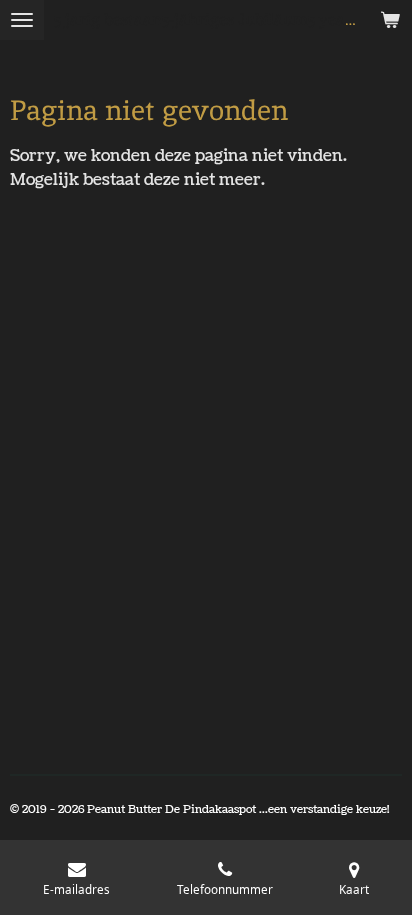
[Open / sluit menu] (22, 20)
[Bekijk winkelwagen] (390, 20)
